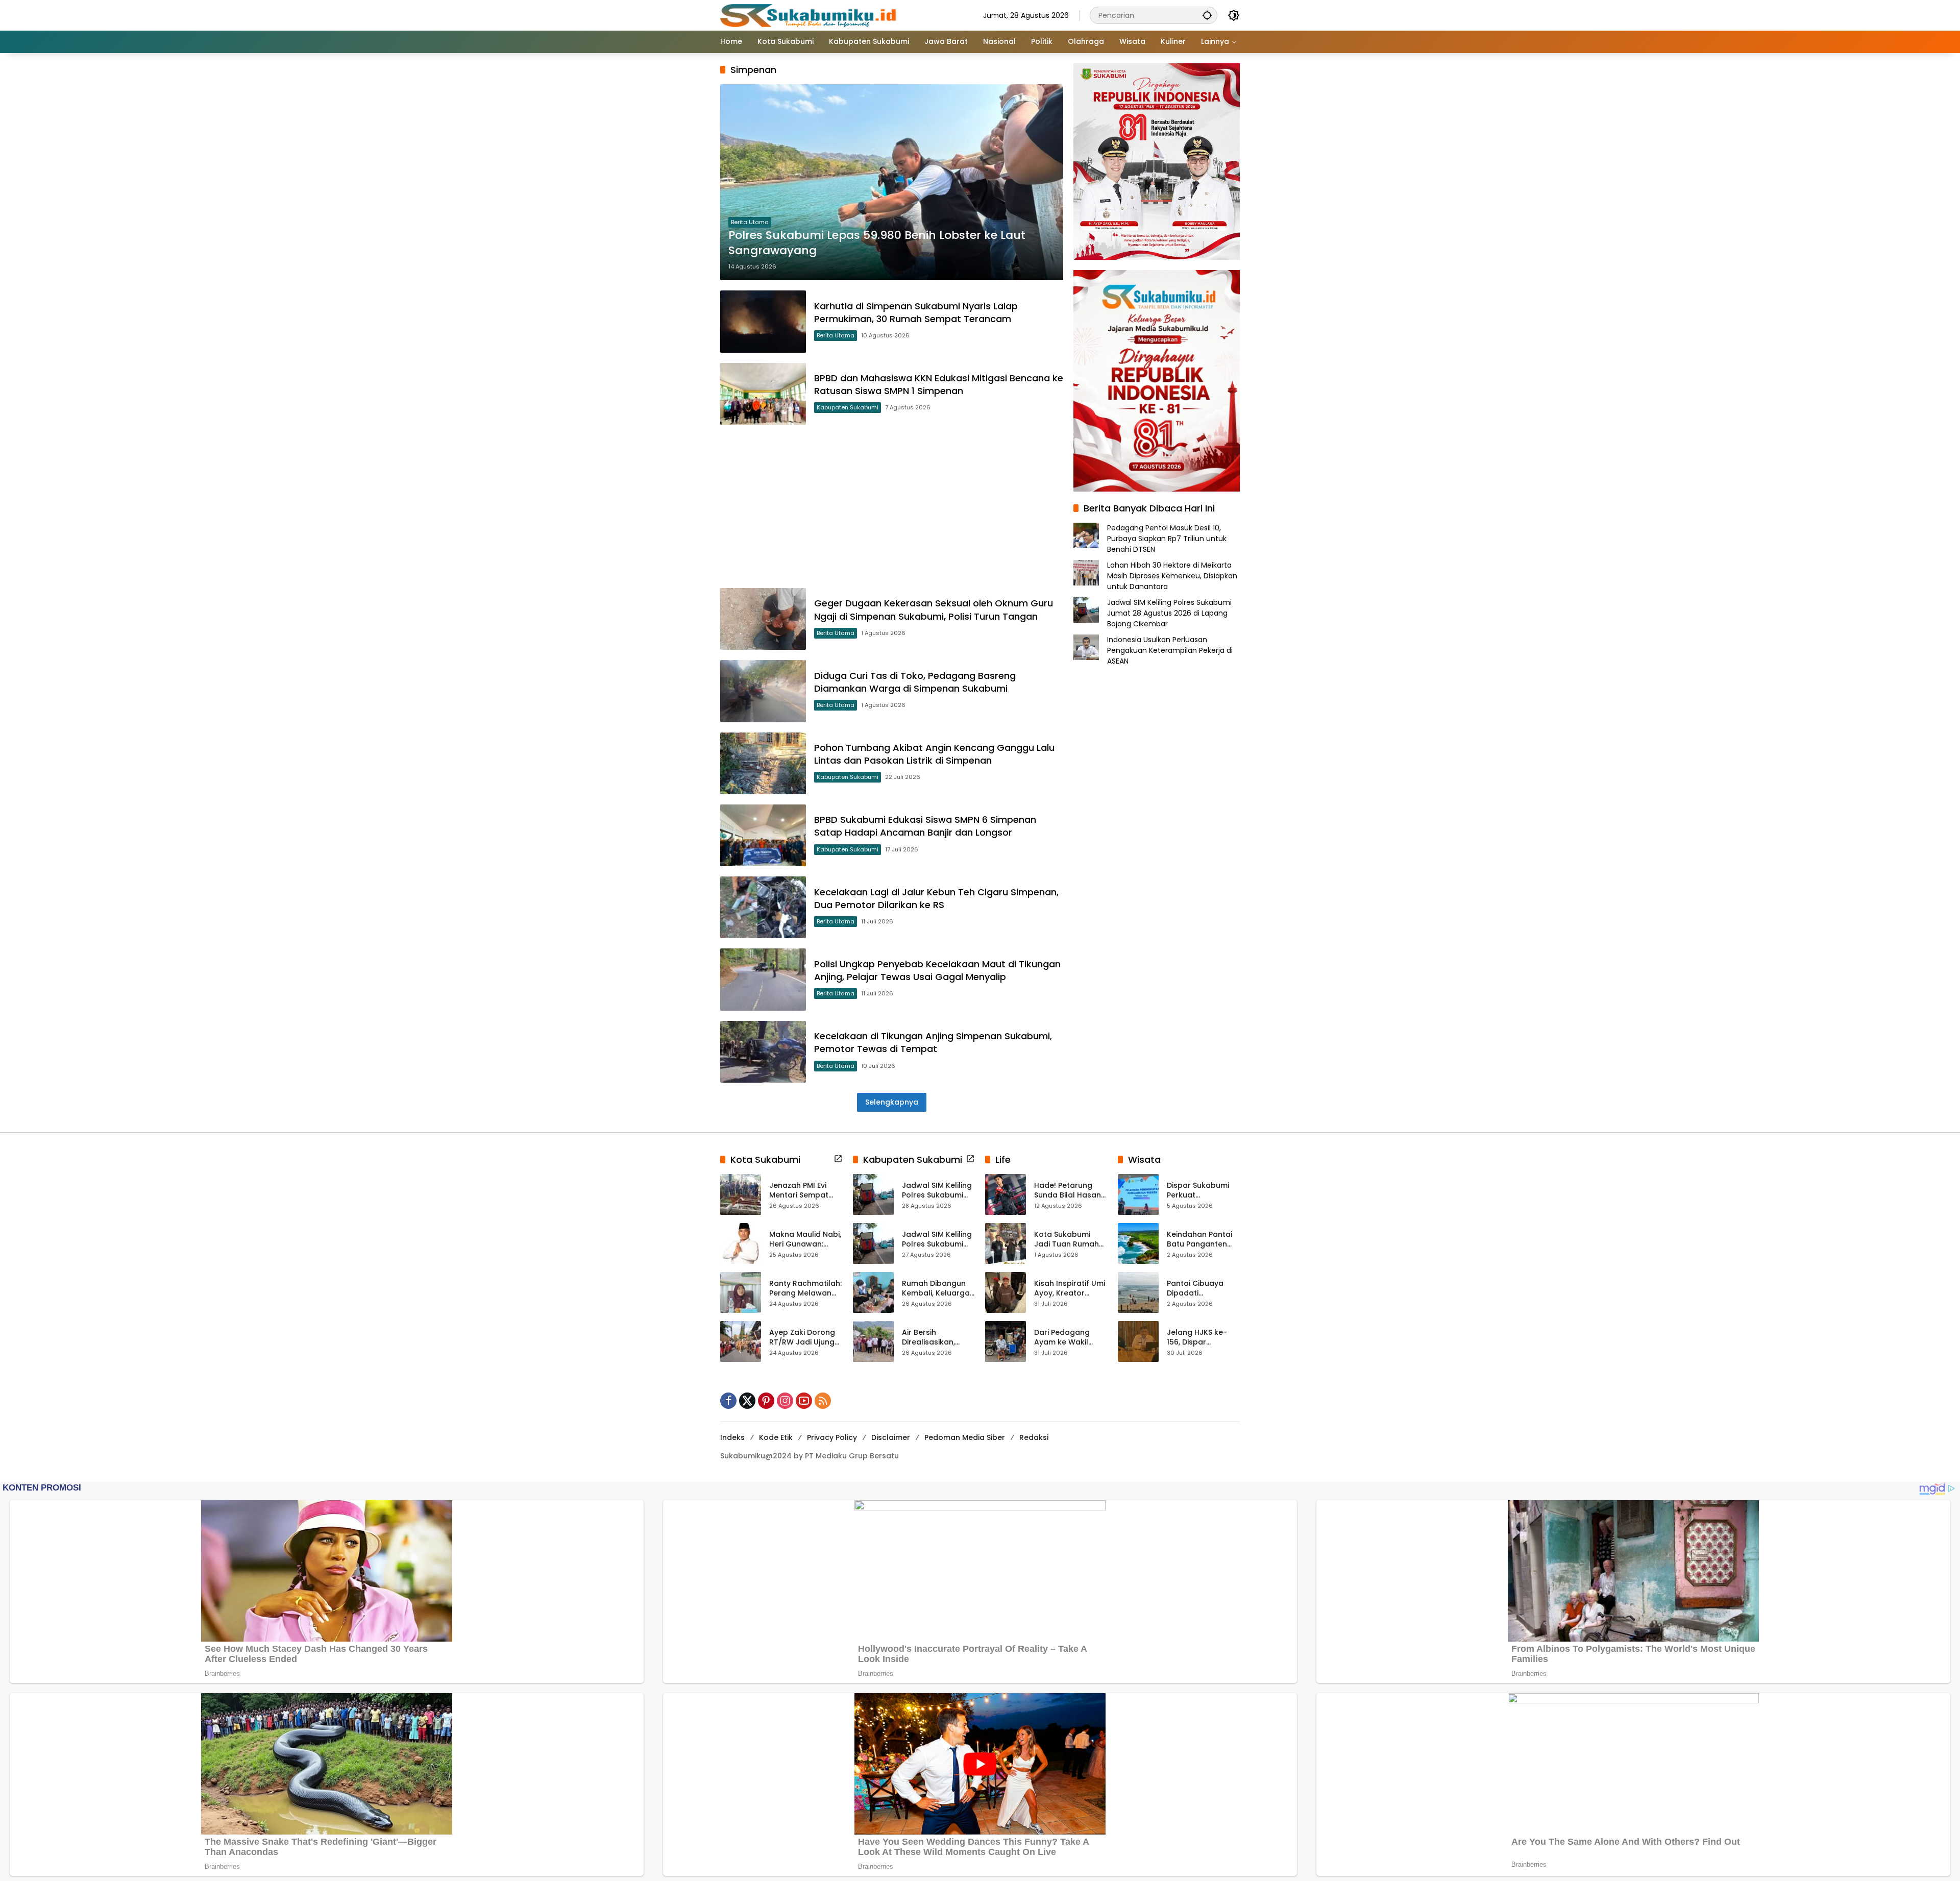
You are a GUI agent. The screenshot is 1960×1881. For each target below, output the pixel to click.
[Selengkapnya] (838, 1159)
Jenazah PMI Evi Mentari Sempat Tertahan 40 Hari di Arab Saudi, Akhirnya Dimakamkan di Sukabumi (805, 1191)
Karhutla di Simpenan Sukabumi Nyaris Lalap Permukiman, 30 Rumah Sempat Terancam (916, 312)
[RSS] (823, 1401)
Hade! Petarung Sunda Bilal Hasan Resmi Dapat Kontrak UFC (1068, 1191)
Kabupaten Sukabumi (848, 407)
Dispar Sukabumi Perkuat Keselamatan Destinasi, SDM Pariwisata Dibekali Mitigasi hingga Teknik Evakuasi (1202, 1191)
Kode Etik (776, 1437)
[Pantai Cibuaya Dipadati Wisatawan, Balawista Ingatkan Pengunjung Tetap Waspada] (1138, 1292)
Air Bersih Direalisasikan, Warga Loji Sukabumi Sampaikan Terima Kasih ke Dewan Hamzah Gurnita (937, 1338)
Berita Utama (750, 222)
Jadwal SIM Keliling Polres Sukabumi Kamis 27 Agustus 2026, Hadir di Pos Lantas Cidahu (937, 1240)
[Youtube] (804, 1401)
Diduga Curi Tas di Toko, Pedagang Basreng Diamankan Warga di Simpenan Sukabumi (915, 682)
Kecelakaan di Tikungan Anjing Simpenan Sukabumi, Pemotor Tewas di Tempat (933, 1042)
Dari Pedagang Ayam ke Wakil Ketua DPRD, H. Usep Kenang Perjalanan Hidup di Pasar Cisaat (1070, 1338)
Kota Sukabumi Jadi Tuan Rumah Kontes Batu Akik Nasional (1067, 1240)
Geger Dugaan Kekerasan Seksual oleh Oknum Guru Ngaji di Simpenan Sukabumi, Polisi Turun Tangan (934, 609)
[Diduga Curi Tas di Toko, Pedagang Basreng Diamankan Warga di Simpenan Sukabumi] (763, 691)
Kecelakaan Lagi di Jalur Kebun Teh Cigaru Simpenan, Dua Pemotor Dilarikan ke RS (936, 898)
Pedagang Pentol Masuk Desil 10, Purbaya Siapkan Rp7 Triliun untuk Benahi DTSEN (1167, 539)
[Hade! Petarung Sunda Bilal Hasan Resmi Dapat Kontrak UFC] (1006, 1194)
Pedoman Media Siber (965, 1437)
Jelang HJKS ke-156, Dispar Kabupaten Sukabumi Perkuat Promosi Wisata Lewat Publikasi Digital (1200, 1338)
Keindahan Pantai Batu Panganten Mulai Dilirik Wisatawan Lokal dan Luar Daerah (1199, 1240)
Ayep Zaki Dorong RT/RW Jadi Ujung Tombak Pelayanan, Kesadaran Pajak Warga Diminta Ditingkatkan (802, 1338)
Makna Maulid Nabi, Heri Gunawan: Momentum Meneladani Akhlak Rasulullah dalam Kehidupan (805, 1240)
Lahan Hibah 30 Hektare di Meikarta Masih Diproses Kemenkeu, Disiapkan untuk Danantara (1172, 576)
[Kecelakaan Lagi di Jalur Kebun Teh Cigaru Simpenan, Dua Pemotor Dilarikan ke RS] (763, 907)
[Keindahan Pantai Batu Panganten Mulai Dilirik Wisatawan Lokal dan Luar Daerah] (1138, 1243)
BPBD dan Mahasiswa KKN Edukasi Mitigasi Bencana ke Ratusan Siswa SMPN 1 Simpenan (939, 384)
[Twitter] (747, 1401)
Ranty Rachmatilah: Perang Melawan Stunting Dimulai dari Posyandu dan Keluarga (805, 1289)
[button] (1207, 15)
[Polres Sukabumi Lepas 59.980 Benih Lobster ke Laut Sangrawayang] (892, 182)
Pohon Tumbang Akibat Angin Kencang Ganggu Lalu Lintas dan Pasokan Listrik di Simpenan (934, 754)
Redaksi (1034, 1437)
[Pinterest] (766, 1401)
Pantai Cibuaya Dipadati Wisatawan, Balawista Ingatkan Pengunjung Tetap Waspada (1203, 1289)
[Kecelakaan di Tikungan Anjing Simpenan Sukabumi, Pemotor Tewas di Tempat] (763, 1052)
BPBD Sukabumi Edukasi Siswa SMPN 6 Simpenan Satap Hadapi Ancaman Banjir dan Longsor (925, 826)
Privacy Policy (832, 1437)
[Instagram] (785, 1401)
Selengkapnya (892, 1102)
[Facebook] (728, 1401)
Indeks (732, 1437)
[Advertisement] (892, 506)
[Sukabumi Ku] (810, 15)
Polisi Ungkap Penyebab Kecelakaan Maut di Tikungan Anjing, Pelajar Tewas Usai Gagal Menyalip (937, 970)
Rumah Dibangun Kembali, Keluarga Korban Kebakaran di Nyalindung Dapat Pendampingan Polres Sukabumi (937, 1289)
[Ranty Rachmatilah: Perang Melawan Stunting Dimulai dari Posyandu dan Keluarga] (741, 1292)
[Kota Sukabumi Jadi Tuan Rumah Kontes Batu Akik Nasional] (1006, 1243)
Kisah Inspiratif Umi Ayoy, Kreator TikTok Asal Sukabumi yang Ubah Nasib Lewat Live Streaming (1070, 1289)
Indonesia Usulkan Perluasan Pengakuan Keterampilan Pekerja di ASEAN (1170, 650)
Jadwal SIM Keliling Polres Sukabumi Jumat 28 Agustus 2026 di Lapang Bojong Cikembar (1169, 613)
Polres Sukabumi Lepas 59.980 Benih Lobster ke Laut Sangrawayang (877, 243)
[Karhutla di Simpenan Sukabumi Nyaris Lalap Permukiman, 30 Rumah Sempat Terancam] (763, 321)
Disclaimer (891, 1437)
